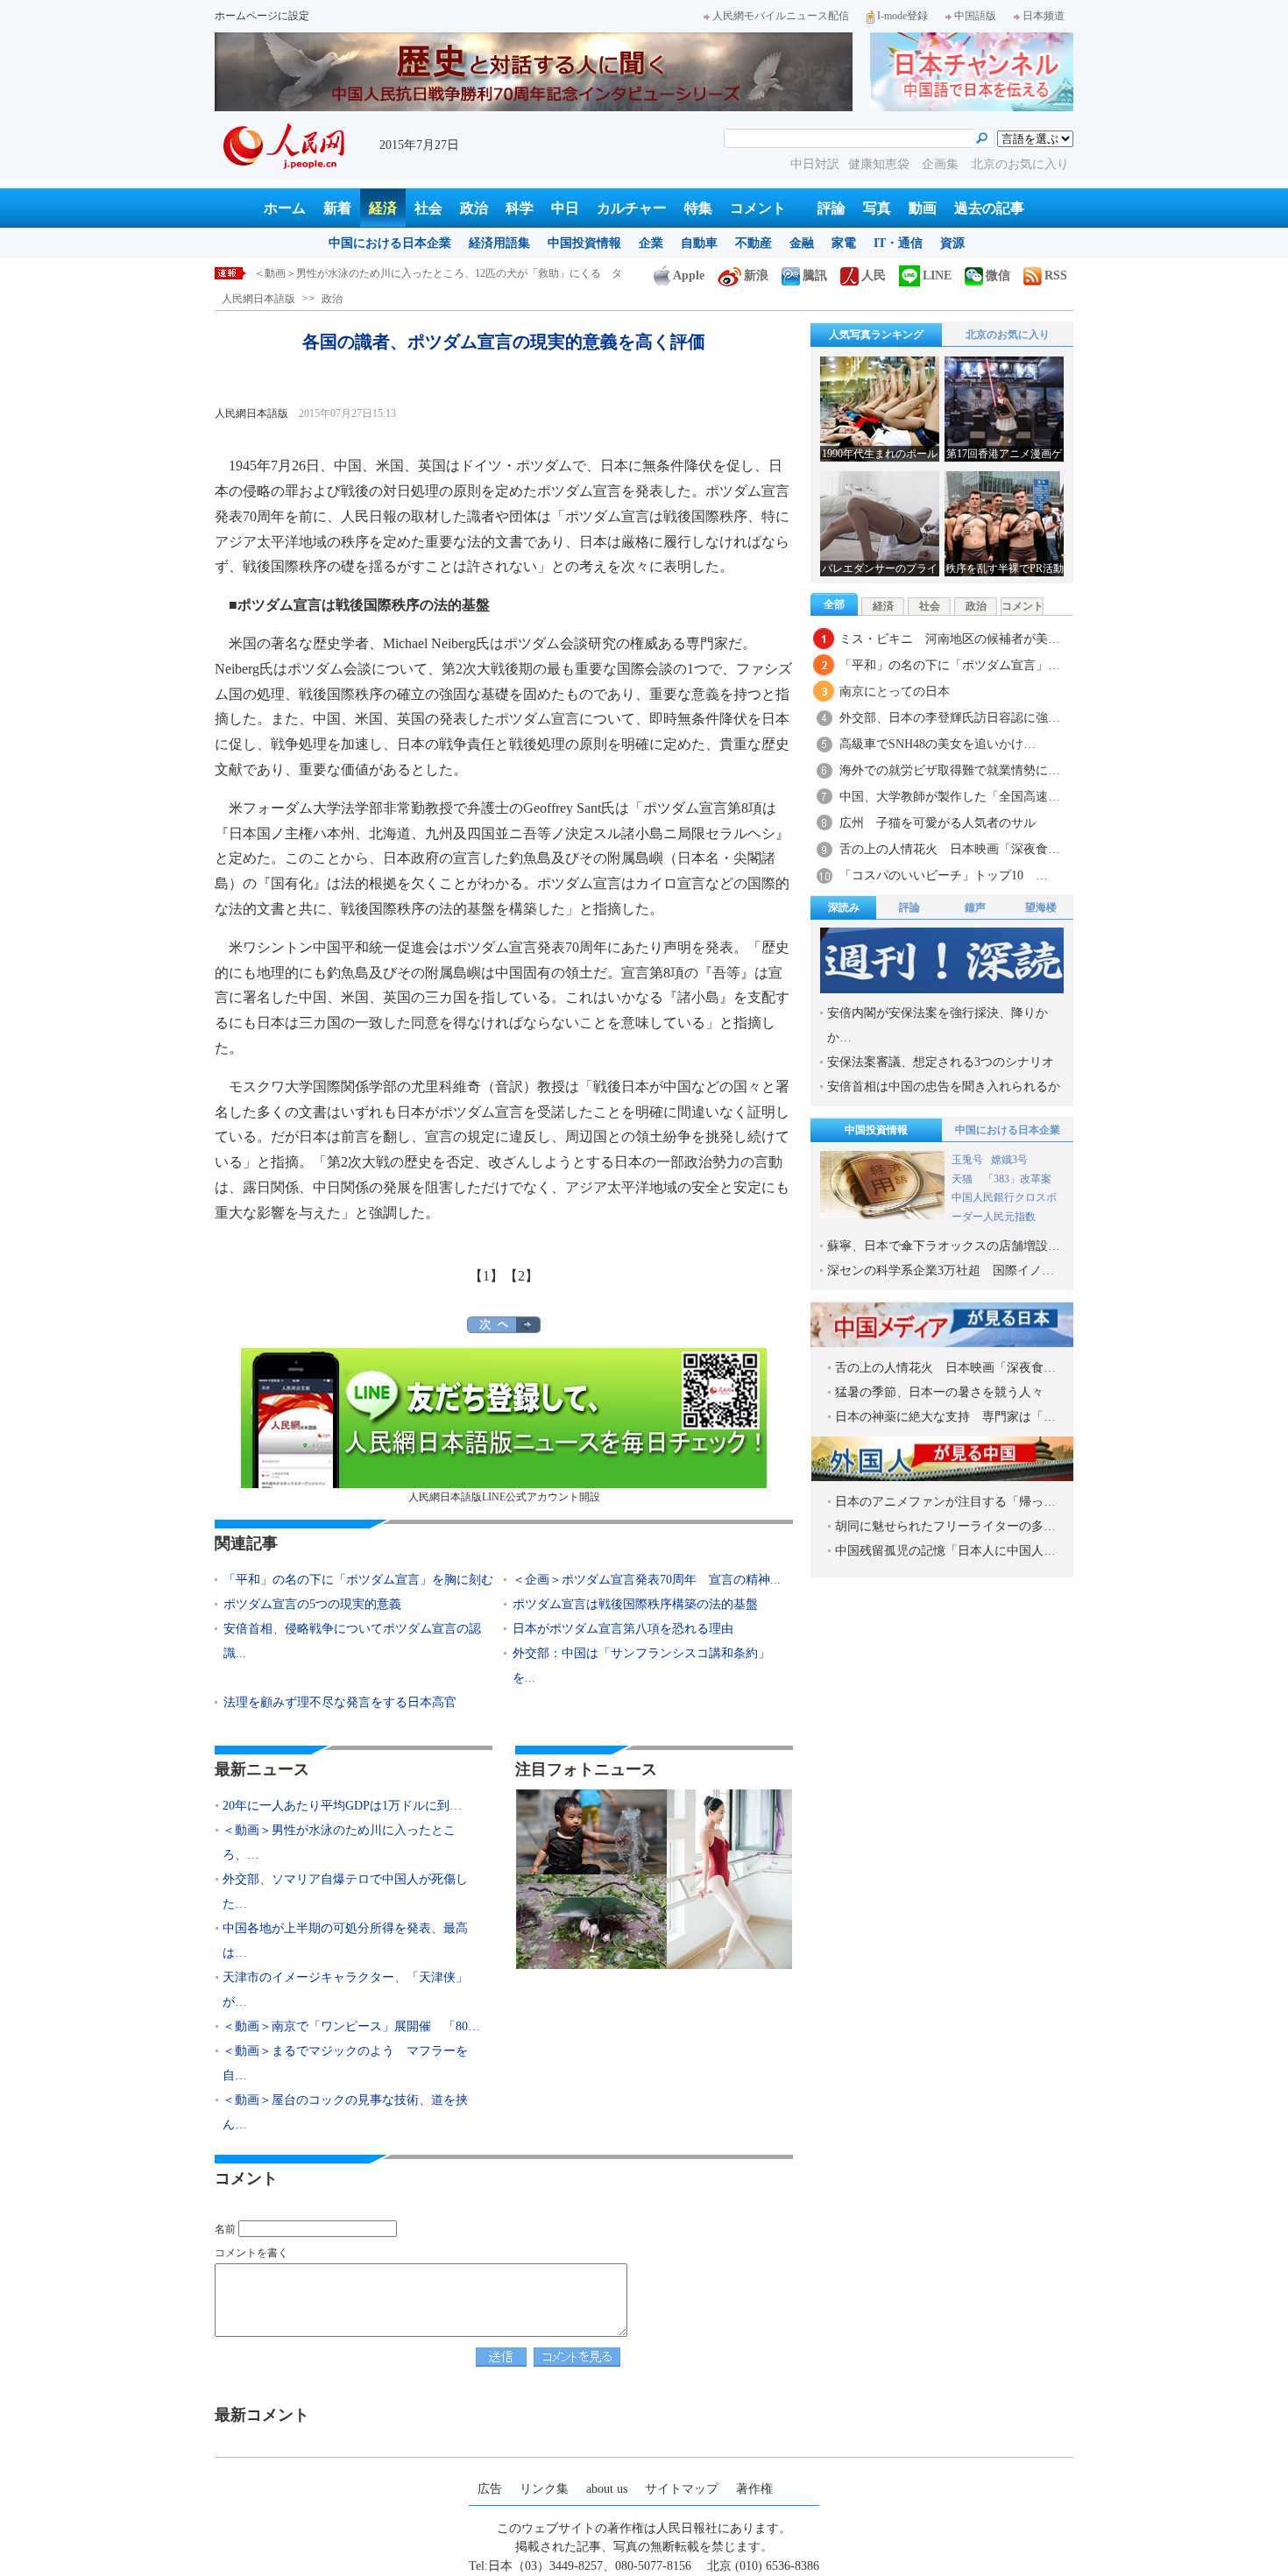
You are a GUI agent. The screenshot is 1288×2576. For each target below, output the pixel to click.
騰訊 (815, 275)
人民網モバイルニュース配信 (781, 16)
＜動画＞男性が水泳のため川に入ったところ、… (339, 1842)
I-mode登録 (902, 16)
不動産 (754, 243)
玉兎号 (967, 1160)
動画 (923, 208)
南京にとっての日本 (895, 692)
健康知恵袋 (881, 164)
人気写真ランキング (876, 335)
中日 (565, 208)
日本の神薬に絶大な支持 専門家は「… (945, 1417)
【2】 (521, 1276)
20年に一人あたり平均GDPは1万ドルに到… (342, 1806)
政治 (474, 208)
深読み (844, 907)
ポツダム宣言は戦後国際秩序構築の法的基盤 (635, 1604)
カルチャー (632, 208)
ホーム (285, 208)
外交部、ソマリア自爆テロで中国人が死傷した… (345, 1891)
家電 (844, 243)
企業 (651, 243)
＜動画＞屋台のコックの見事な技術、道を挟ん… (345, 2112)
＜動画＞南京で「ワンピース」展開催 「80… (351, 2026)
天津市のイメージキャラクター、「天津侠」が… (345, 1990)
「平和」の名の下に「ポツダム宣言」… (950, 665)
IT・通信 (898, 243)
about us (607, 2489)
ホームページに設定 (262, 16)
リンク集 (544, 2489)
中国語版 (975, 16)
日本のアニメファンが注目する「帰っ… (945, 1502)
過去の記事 (989, 208)
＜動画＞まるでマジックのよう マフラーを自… (345, 2063)
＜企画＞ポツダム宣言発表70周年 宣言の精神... (647, 1580)
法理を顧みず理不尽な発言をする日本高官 (340, 1702)
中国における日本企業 (390, 243)
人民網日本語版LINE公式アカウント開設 (504, 1497)
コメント (758, 208)
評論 (832, 208)
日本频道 (1044, 16)
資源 (952, 243)
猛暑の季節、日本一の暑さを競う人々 (939, 1392)
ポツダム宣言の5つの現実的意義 (312, 1604)
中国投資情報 (584, 243)
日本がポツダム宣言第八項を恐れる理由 (623, 1629)
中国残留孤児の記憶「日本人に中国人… (945, 1551)
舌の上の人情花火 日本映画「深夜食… (950, 849)
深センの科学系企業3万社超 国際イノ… (941, 1270)
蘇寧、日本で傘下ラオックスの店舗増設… (944, 1246)
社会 (428, 208)
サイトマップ (682, 2489)
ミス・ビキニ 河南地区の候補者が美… (950, 639)
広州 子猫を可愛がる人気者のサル (938, 823)
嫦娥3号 (1009, 1160)
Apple (689, 275)
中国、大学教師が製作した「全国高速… (950, 797)
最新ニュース (262, 1769)
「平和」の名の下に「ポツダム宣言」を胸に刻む (358, 1580)
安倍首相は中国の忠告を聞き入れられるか (944, 1087)
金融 (802, 243)
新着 (337, 208)
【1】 (486, 1276)
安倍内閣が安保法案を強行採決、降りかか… (938, 1025)
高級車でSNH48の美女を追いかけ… (938, 744)
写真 (877, 208)
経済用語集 (499, 243)
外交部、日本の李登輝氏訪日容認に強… (950, 718)
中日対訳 (815, 164)
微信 (998, 275)
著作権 (754, 2489)
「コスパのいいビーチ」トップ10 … (944, 875)
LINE (937, 275)
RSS (1056, 275)
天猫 (963, 1179)
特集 (698, 208)
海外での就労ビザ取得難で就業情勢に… (950, 770)
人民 (874, 275)
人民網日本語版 (258, 299)
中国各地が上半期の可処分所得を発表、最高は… (345, 1941)
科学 (520, 208)
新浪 (756, 275)
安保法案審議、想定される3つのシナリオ (941, 1062)
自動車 (699, 243)
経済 (383, 208)
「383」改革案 (1017, 1179)
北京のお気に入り (1020, 164)
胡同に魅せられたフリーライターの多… (945, 1526)
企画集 (942, 164)
